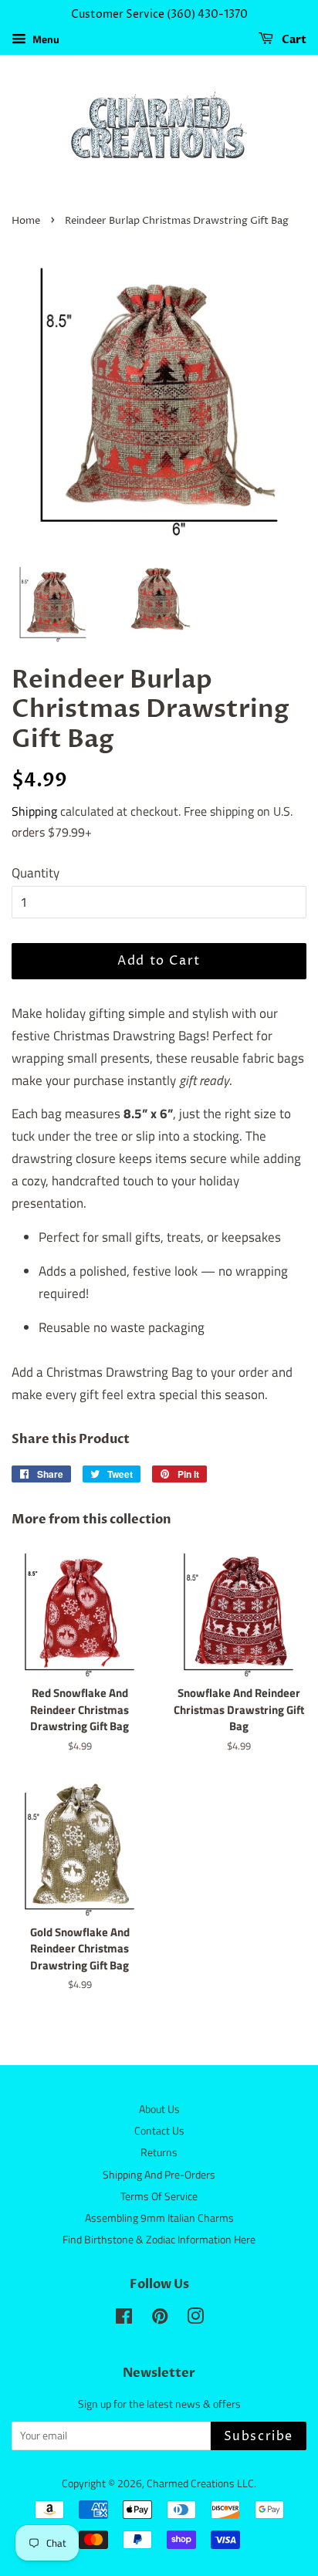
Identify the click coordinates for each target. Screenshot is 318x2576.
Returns (159, 2152)
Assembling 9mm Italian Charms (159, 2218)
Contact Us (159, 2131)
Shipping (34, 811)
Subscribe (259, 2436)
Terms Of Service (159, 2196)
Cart (293, 40)
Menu (45, 39)
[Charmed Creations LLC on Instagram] (195, 2319)
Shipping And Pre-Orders (159, 2175)
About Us (159, 2109)
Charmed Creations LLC (200, 2483)
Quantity (36, 873)
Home (26, 221)
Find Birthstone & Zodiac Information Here (159, 2240)
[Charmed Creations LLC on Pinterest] (160, 2319)
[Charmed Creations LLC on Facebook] (124, 2319)
